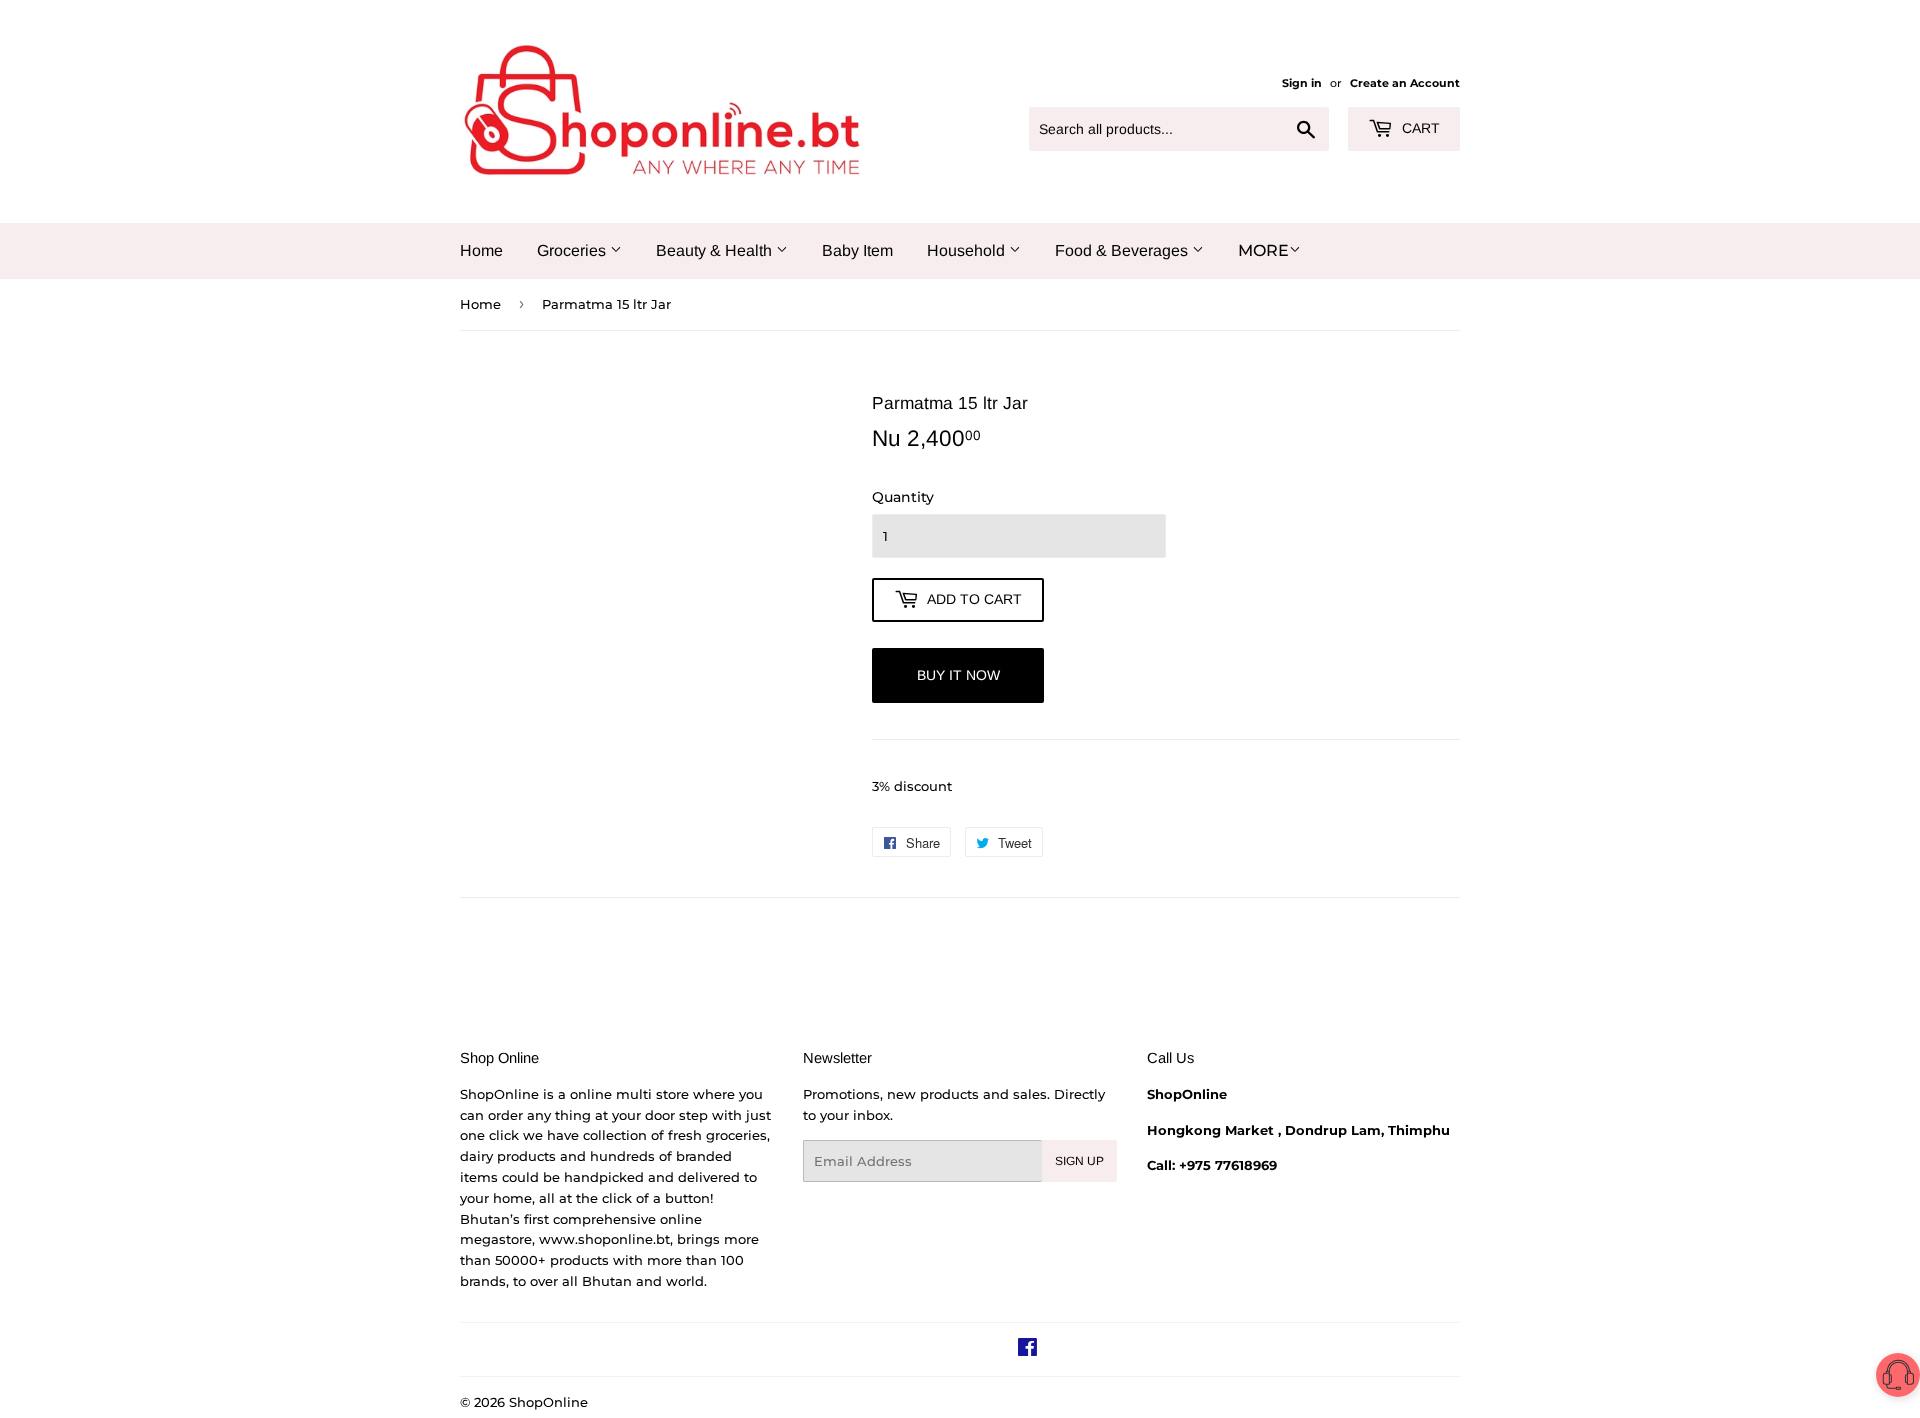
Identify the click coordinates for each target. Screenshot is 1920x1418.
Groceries (573, 250)
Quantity (903, 497)
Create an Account (1405, 83)
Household (968, 250)
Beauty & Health (716, 250)
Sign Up (1079, 1161)
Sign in (1302, 83)
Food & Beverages (1123, 250)
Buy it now (958, 675)
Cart (1419, 128)
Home (481, 250)
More (1263, 250)
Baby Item (857, 250)
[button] (1898, 1378)
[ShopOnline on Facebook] (1027, 1350)
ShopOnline (548, 1402)
